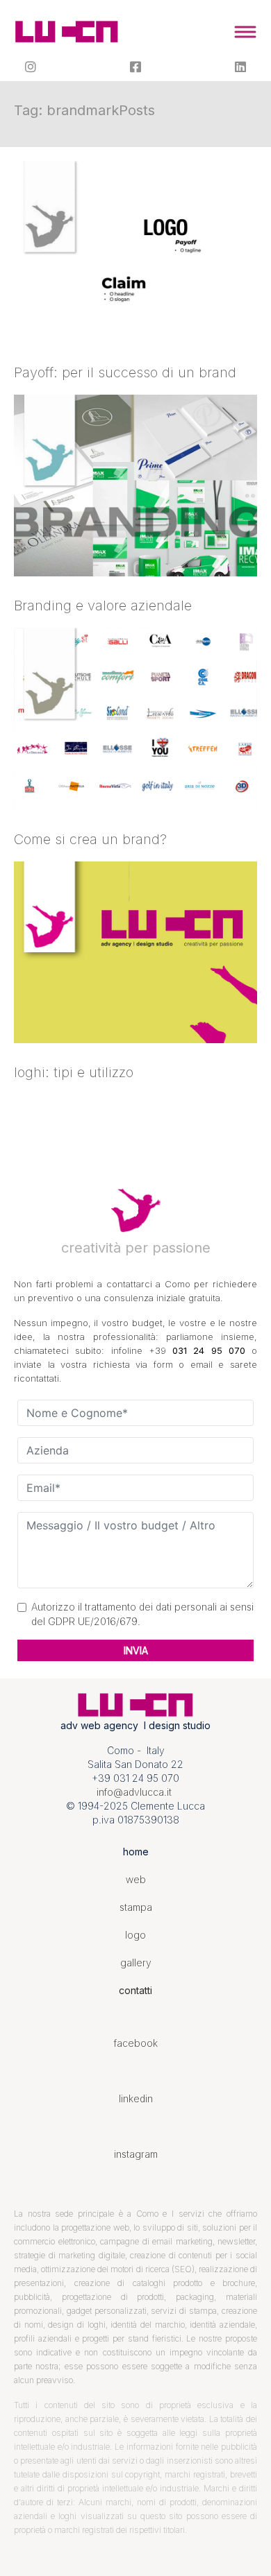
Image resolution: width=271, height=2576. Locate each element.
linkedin (136, 2098)
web (136, 1879)
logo (135, 1935)
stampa (136, 1907)
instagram (136, 2154)
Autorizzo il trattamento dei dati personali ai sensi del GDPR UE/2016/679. (142, 1614)
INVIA (136, 1650)
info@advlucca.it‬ (134, 1792)
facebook (136, 2043)
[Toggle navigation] (245, 32)
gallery (136, 1963)
